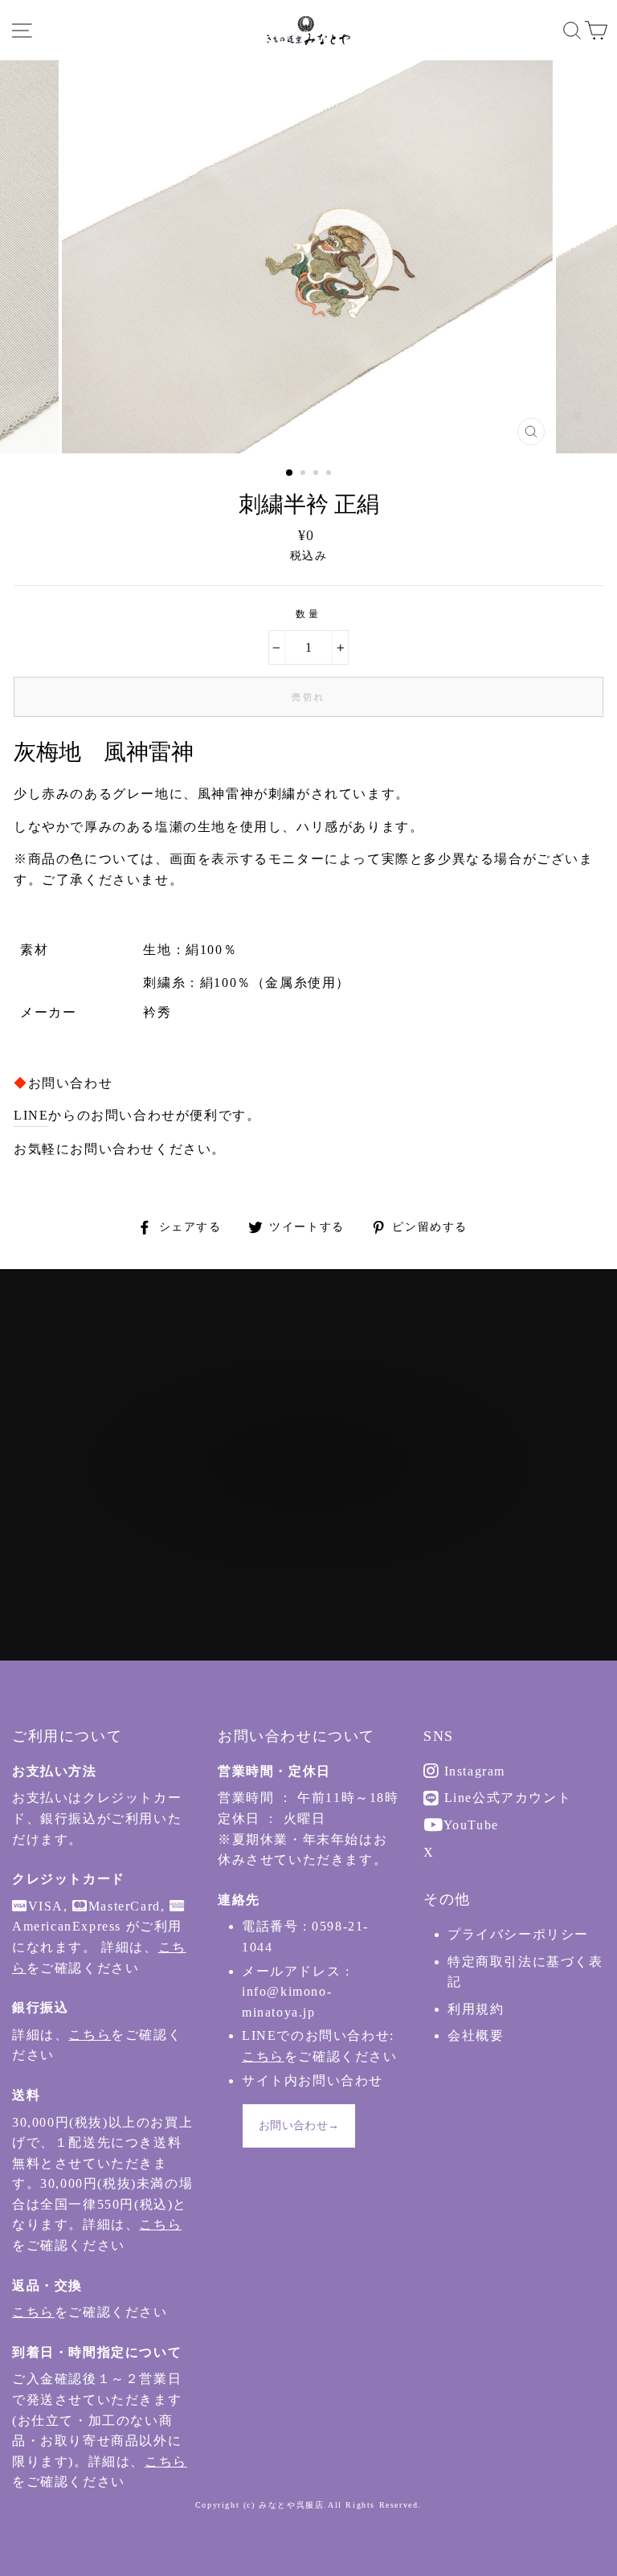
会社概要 (476, 2035)
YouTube (469, 1825)
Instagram (472, 1771)
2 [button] (304, 474)
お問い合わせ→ (299, 2126)
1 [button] (290, 473)
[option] (309, 257)
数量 (308, 614)
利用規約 (476, 2009)
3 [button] (317, 474)
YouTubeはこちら (318, 1518)
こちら (90, 2035)
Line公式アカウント (505, 1798)
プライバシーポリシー (518, 1934)
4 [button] (330, 474)
